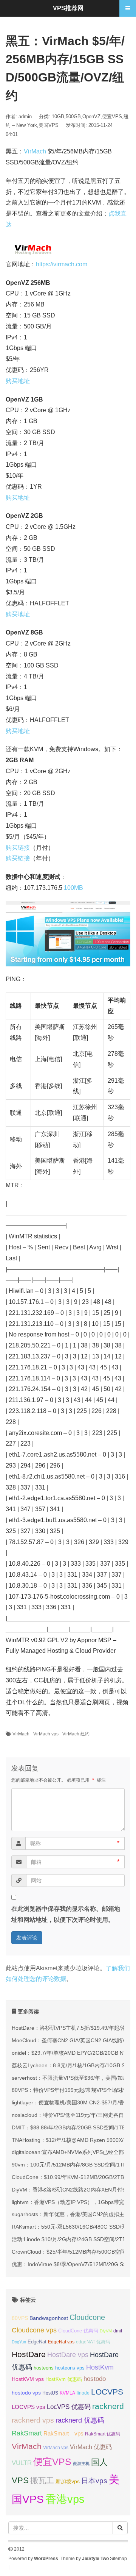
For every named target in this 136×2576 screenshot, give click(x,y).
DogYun (19, 2342)
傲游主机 (81, 2463)
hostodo (95, 2379)
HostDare (29, 2354)
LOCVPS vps (29, 2407)
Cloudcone (87, 2317)
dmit (118, 2331)
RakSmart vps (63, 2434)
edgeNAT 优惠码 (93, 2342)
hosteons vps (70, 2368)
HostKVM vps (28, 2379)
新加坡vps (68, 2481)
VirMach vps (46, 1734)
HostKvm (100, 2367)
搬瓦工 (42, 2480)
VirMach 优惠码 (91, 2447)
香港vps (65, 2499)
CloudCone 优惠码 (78, 2331)
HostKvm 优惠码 (64, 2379)
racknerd (108, 2406)
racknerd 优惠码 (80, 2420)
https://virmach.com (62, 264)
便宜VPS (112, 116)
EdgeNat (37, 2342)
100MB (73, 888)
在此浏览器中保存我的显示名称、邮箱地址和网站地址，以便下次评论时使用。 (66, 1914)
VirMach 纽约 (76, 1734)
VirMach (35, 151)
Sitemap (118, 2559)
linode (83, 2393)
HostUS (50, 2393)
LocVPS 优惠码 (69, 2407)
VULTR (22, 2463)
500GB (73, 116)
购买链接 (18, 848)
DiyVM (106, 2331)
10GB (58, 116)
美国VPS (49, 125)
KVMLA (67, 2393)
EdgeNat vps (61, 2342)
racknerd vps (33, 2420)
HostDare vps (68, 2355)
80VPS (20, 2318)
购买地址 (18, 381)
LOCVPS (107, 2392)
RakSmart (27, 2433)
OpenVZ (91, 116)
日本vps (94, 2481)
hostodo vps (26, 2393)
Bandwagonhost (49, 2318)
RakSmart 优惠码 (103, 2434)
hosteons (44, 2368)
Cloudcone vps (34, 2330)
